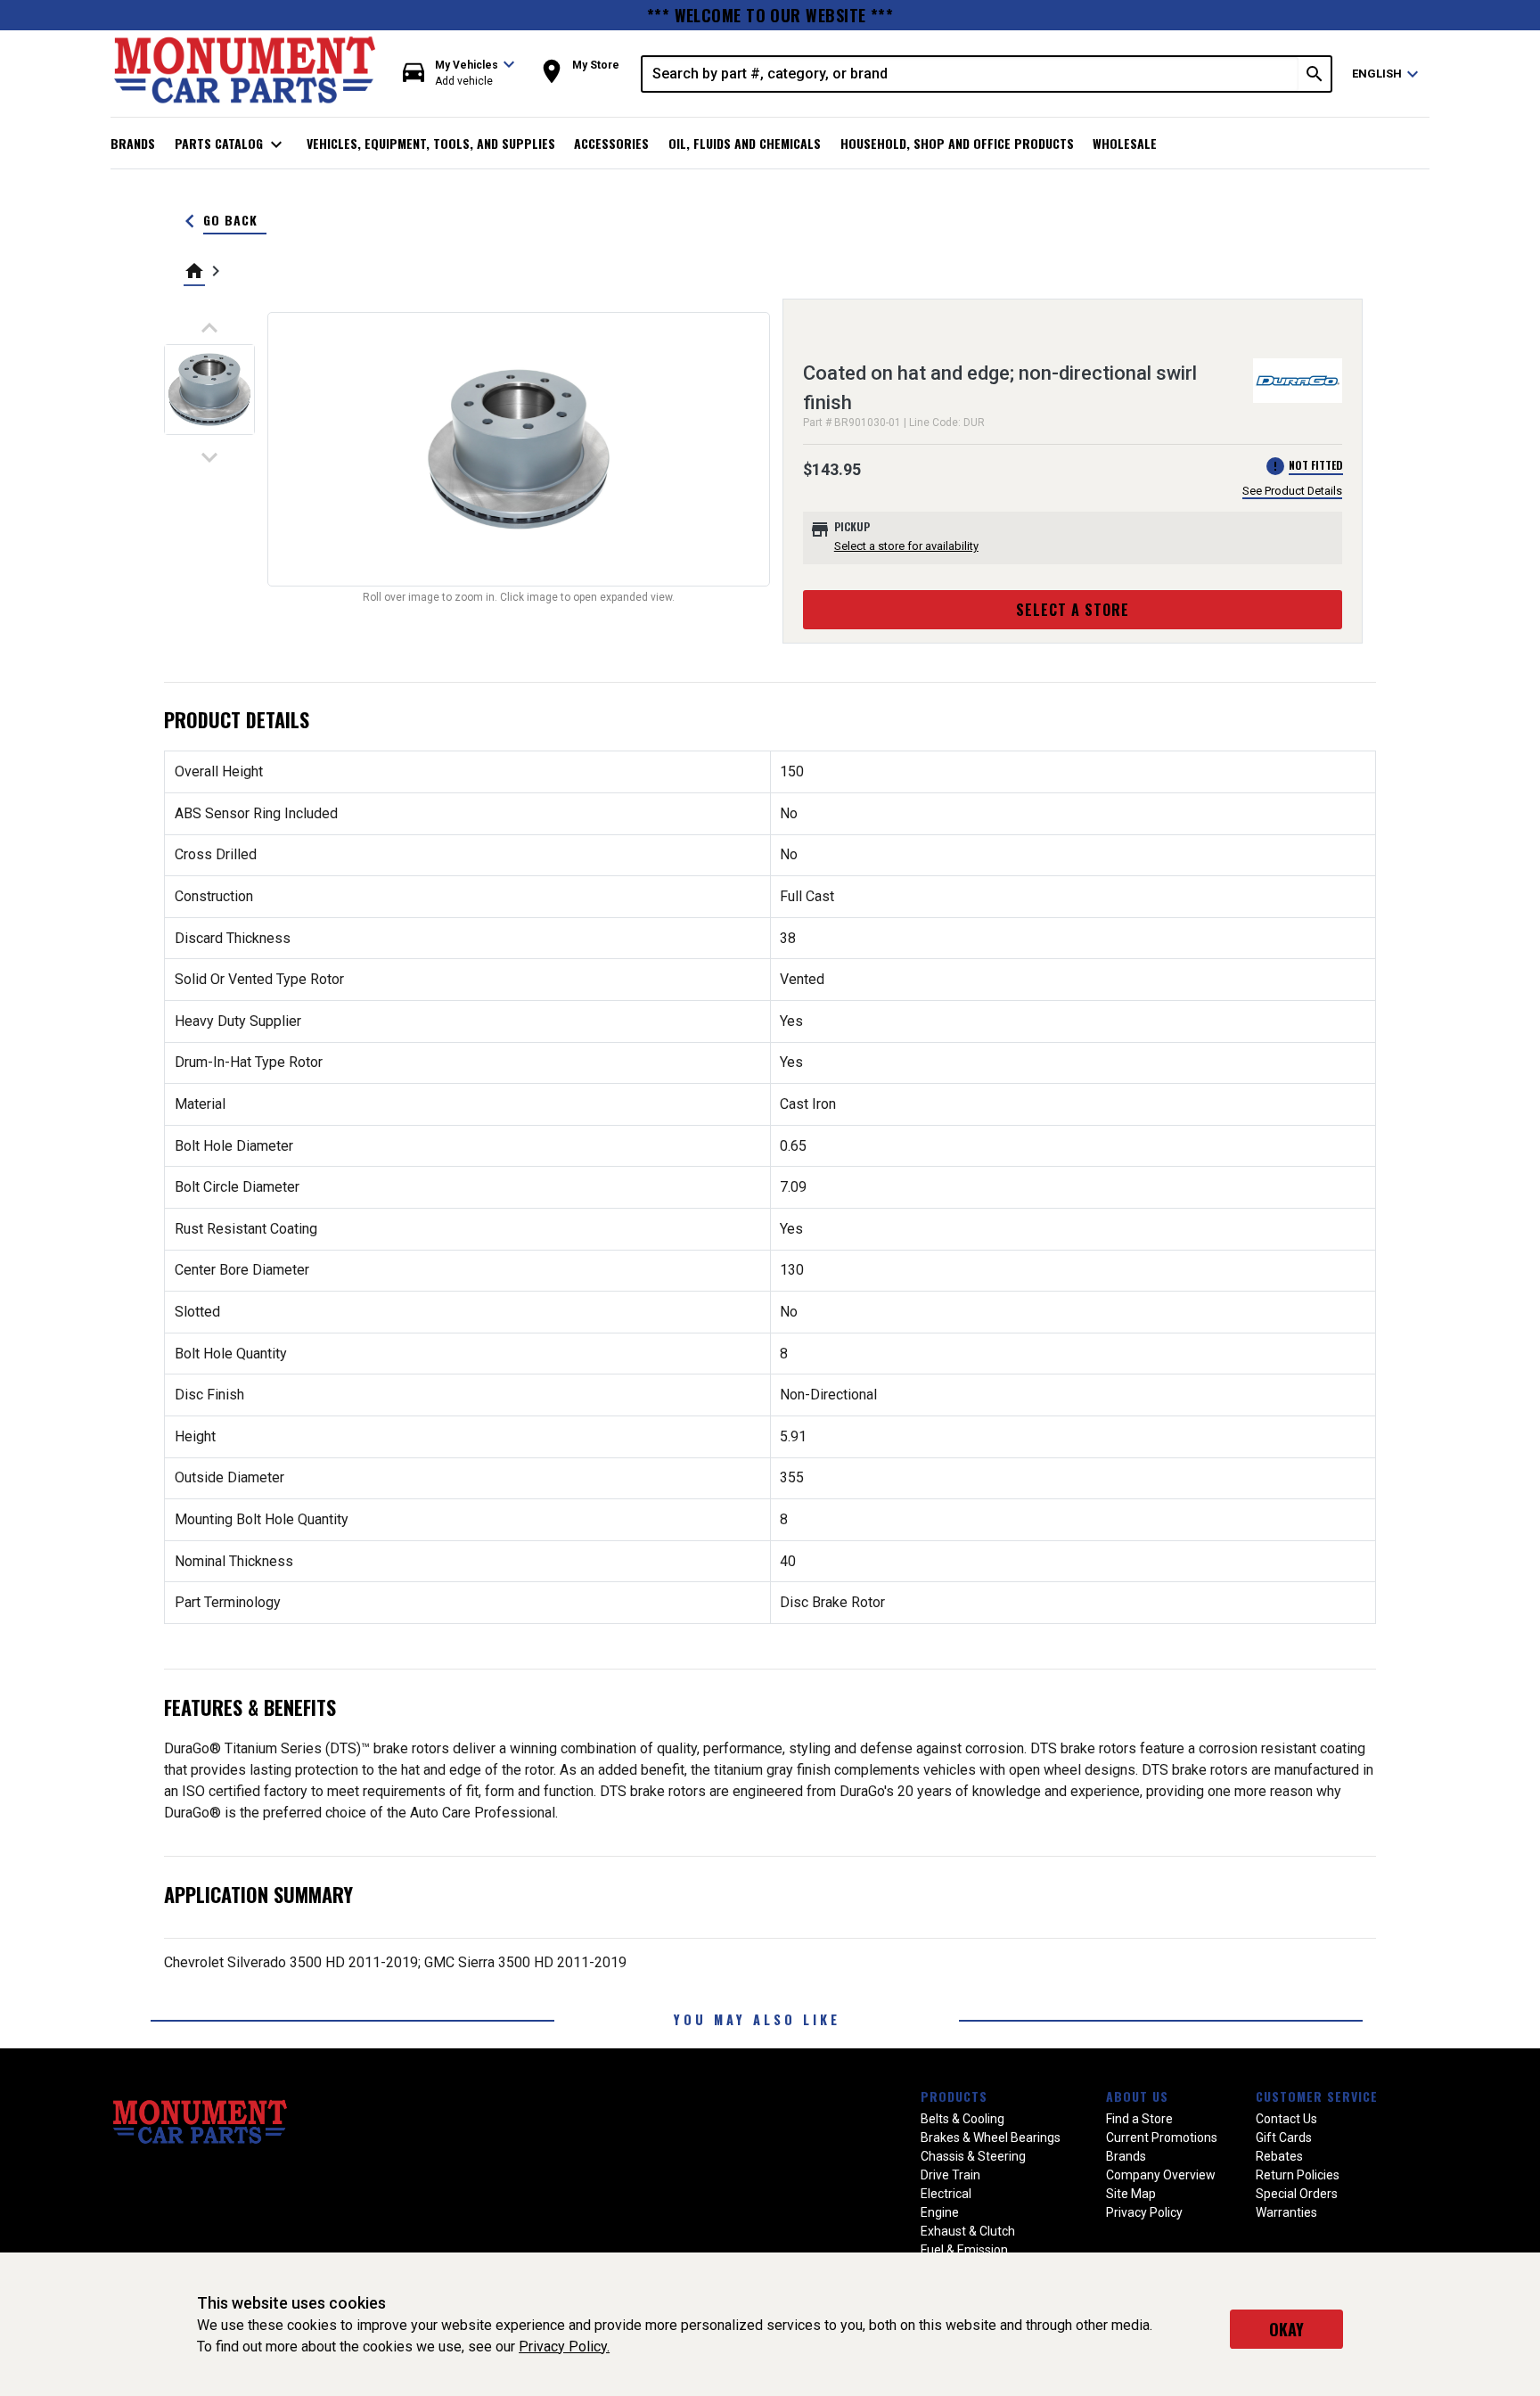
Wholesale (1125, 143)
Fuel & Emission (964, 2250)
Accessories (611, 143)
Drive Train (950, 2175)
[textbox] (971, 74)
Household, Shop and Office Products (957, 143)
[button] (459, 74)
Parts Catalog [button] (231, 144)
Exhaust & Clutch (968, 2231)
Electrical (946, 2194)
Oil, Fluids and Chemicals (745, 143)
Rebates (1279, 2156)
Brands (133, 143)
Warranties (1286, 2212)
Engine (940, 2212)
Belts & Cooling (962, 2119)
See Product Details (1292, 491)
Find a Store (1139, 2119)
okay (1286, 2329)
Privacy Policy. (564, 2347)
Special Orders (1297, 2194)
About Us (1137, 2096)
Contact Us (1286, 2119)
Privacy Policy (1144, 2212)
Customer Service (1317, 2096)
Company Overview (1161, 2175)
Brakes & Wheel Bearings (991, 2138)
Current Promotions (1162, 2138)
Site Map (1131, 2194)
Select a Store (1073, 610)
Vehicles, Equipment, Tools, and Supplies (431, 143)
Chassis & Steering (973, 2156)
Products (954, 2096)
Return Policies (1298, 2175)
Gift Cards (1284, 2138)
